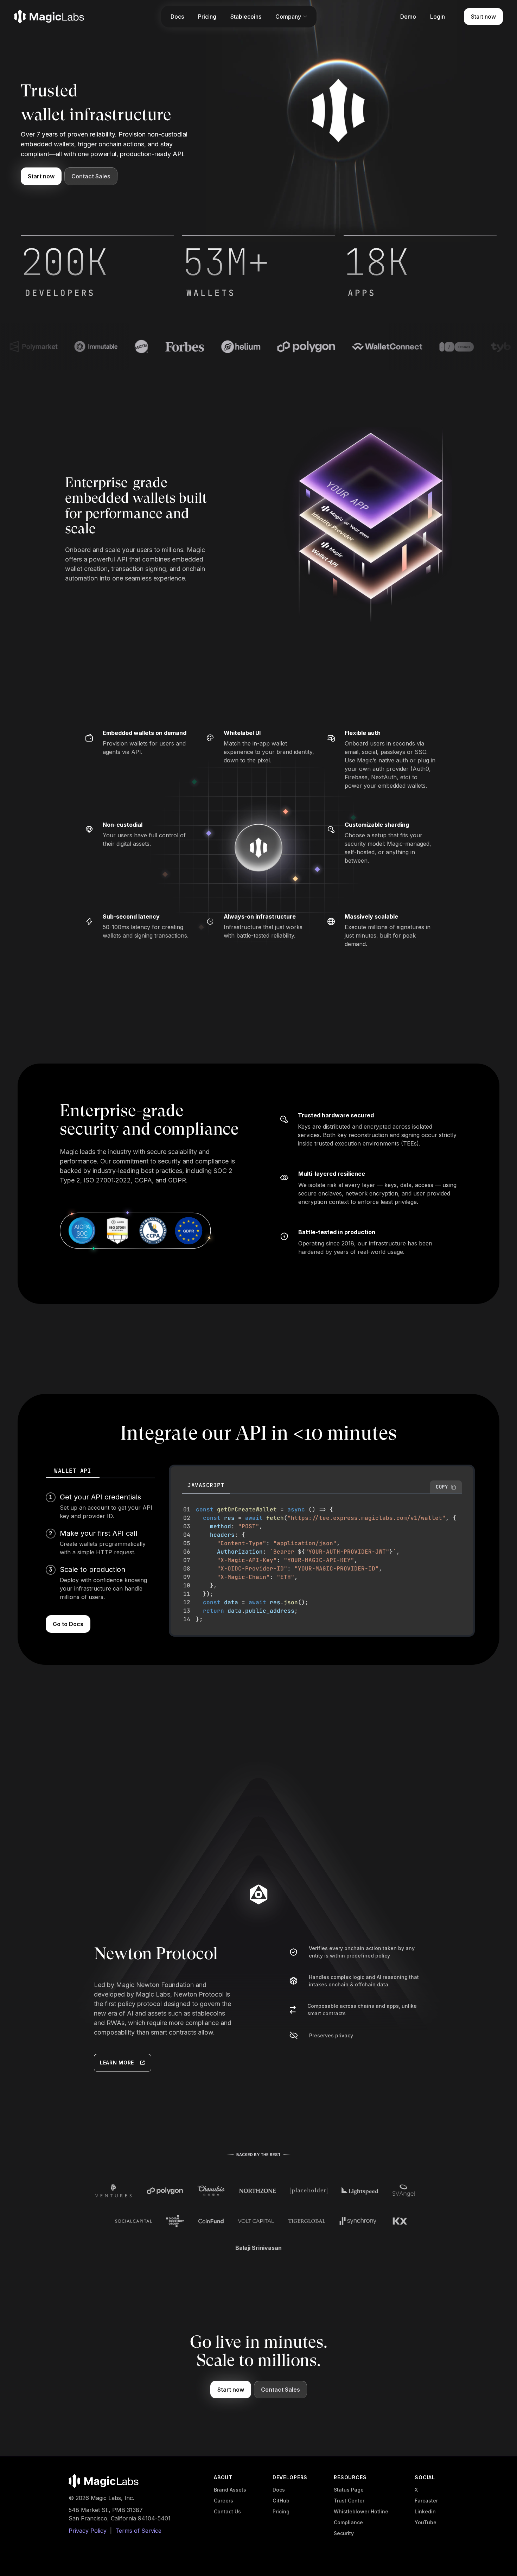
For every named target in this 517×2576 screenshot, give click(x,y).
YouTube (426, 2522)
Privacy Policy (88, 2531)
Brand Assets (230, 2490)
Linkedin (425, 2511)
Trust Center (349, 2501)
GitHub (281, 2501)
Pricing (281, 2511)
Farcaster (426, 2501)
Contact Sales (91, 176)
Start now (41, 176)
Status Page (349, 2490)
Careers (224, 2501)
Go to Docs (68, 1624)
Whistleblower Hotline (361, 2511)
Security (344, 2533)
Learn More (117, 2063)
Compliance (348, 2522)
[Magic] (49, 17)
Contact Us (227, 2511)
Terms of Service (138, 2531)
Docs (279, 2490)
